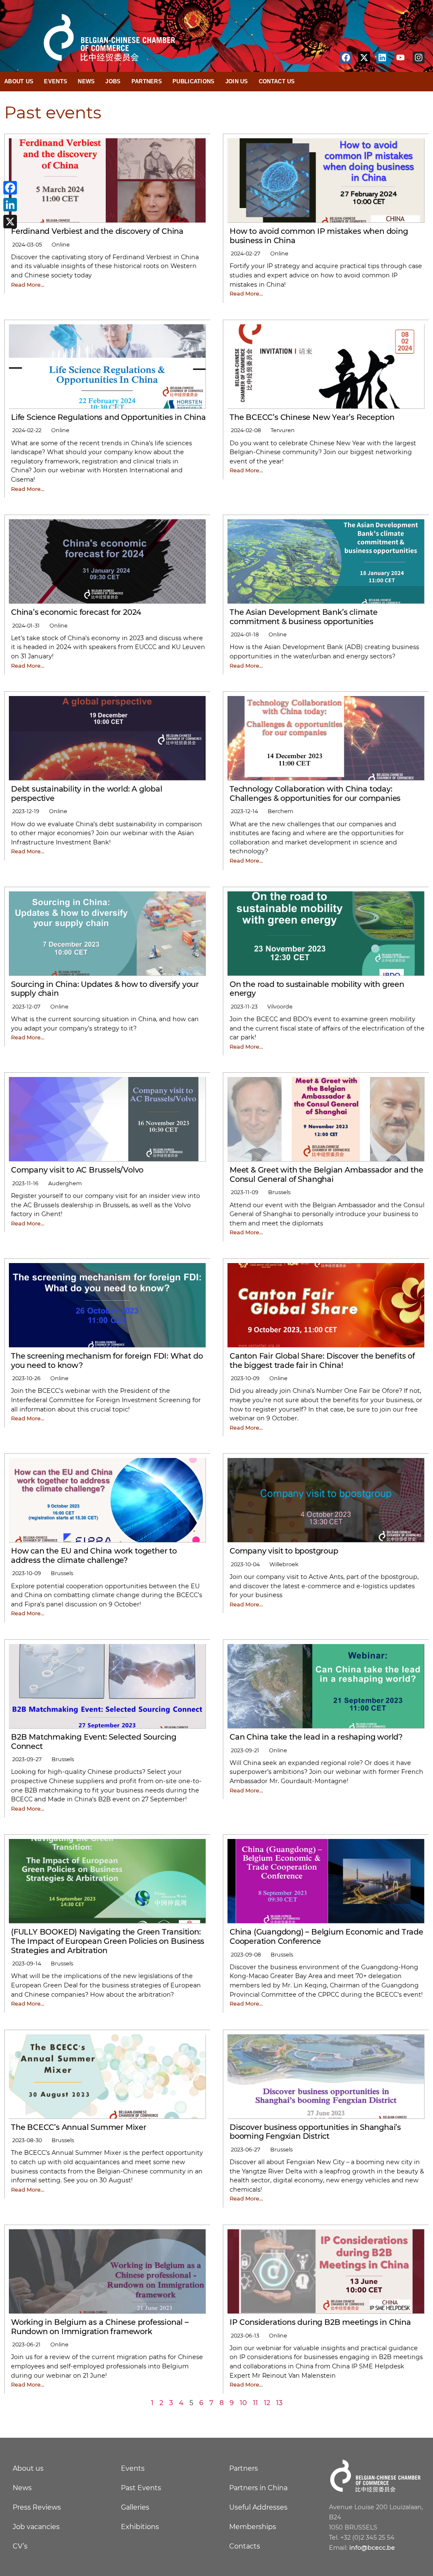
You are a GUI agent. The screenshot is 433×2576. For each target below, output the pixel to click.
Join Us (237, 81)
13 (279, 2403)
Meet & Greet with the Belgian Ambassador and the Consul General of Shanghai (326, 1175)
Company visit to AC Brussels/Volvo (77, 1170)
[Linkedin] (382, 58)
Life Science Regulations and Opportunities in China (108, 417)
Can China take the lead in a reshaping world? (316, 1737)
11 (255, 2403)
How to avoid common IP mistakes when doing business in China (319, 236)
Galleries (135, 2507)
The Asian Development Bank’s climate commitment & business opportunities (304, 617)
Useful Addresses (258, 2507)
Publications (194, 81)
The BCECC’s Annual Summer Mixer (79, 2127)
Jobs (113, 81)
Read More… (28, 285)
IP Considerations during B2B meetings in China (320, 2322)
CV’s (20, 2546)
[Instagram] (419, 58)
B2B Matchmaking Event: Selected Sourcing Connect (94, 1742)
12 (267, 2403)
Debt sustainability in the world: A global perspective (87, 794)
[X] (10, 222)
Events (56, 81)
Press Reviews (37, 2507)
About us (28, 2468)
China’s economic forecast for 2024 (76, 612)
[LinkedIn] (10, 205)
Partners (147, 81)
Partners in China (258, 2488)
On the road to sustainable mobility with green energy (317, 989)
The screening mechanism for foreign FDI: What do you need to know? (107, 1361)
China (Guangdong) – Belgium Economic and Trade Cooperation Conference (326, 1937)
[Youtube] (400, 58)
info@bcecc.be (372, 2548)
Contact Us (277, 81)
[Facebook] (346, 58)
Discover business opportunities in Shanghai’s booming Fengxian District (315, 2132)
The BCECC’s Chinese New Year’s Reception (312, 417)
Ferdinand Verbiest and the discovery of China (97, 231)
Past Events (141, 2488)
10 (243, 2403)
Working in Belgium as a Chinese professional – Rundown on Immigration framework (100, 2327)
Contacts (245, 2546)
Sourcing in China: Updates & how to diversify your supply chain (105, 989)
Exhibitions (140, 2527)
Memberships (253, 2527)
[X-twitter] (364, 58)
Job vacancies (36, 2527)
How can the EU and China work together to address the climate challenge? (94, 1556)
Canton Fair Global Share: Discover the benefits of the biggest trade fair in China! (322, 1361)
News (86, 81)
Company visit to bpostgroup (284, 1551)
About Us (19, 81)
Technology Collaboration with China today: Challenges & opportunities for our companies (315, 794)
